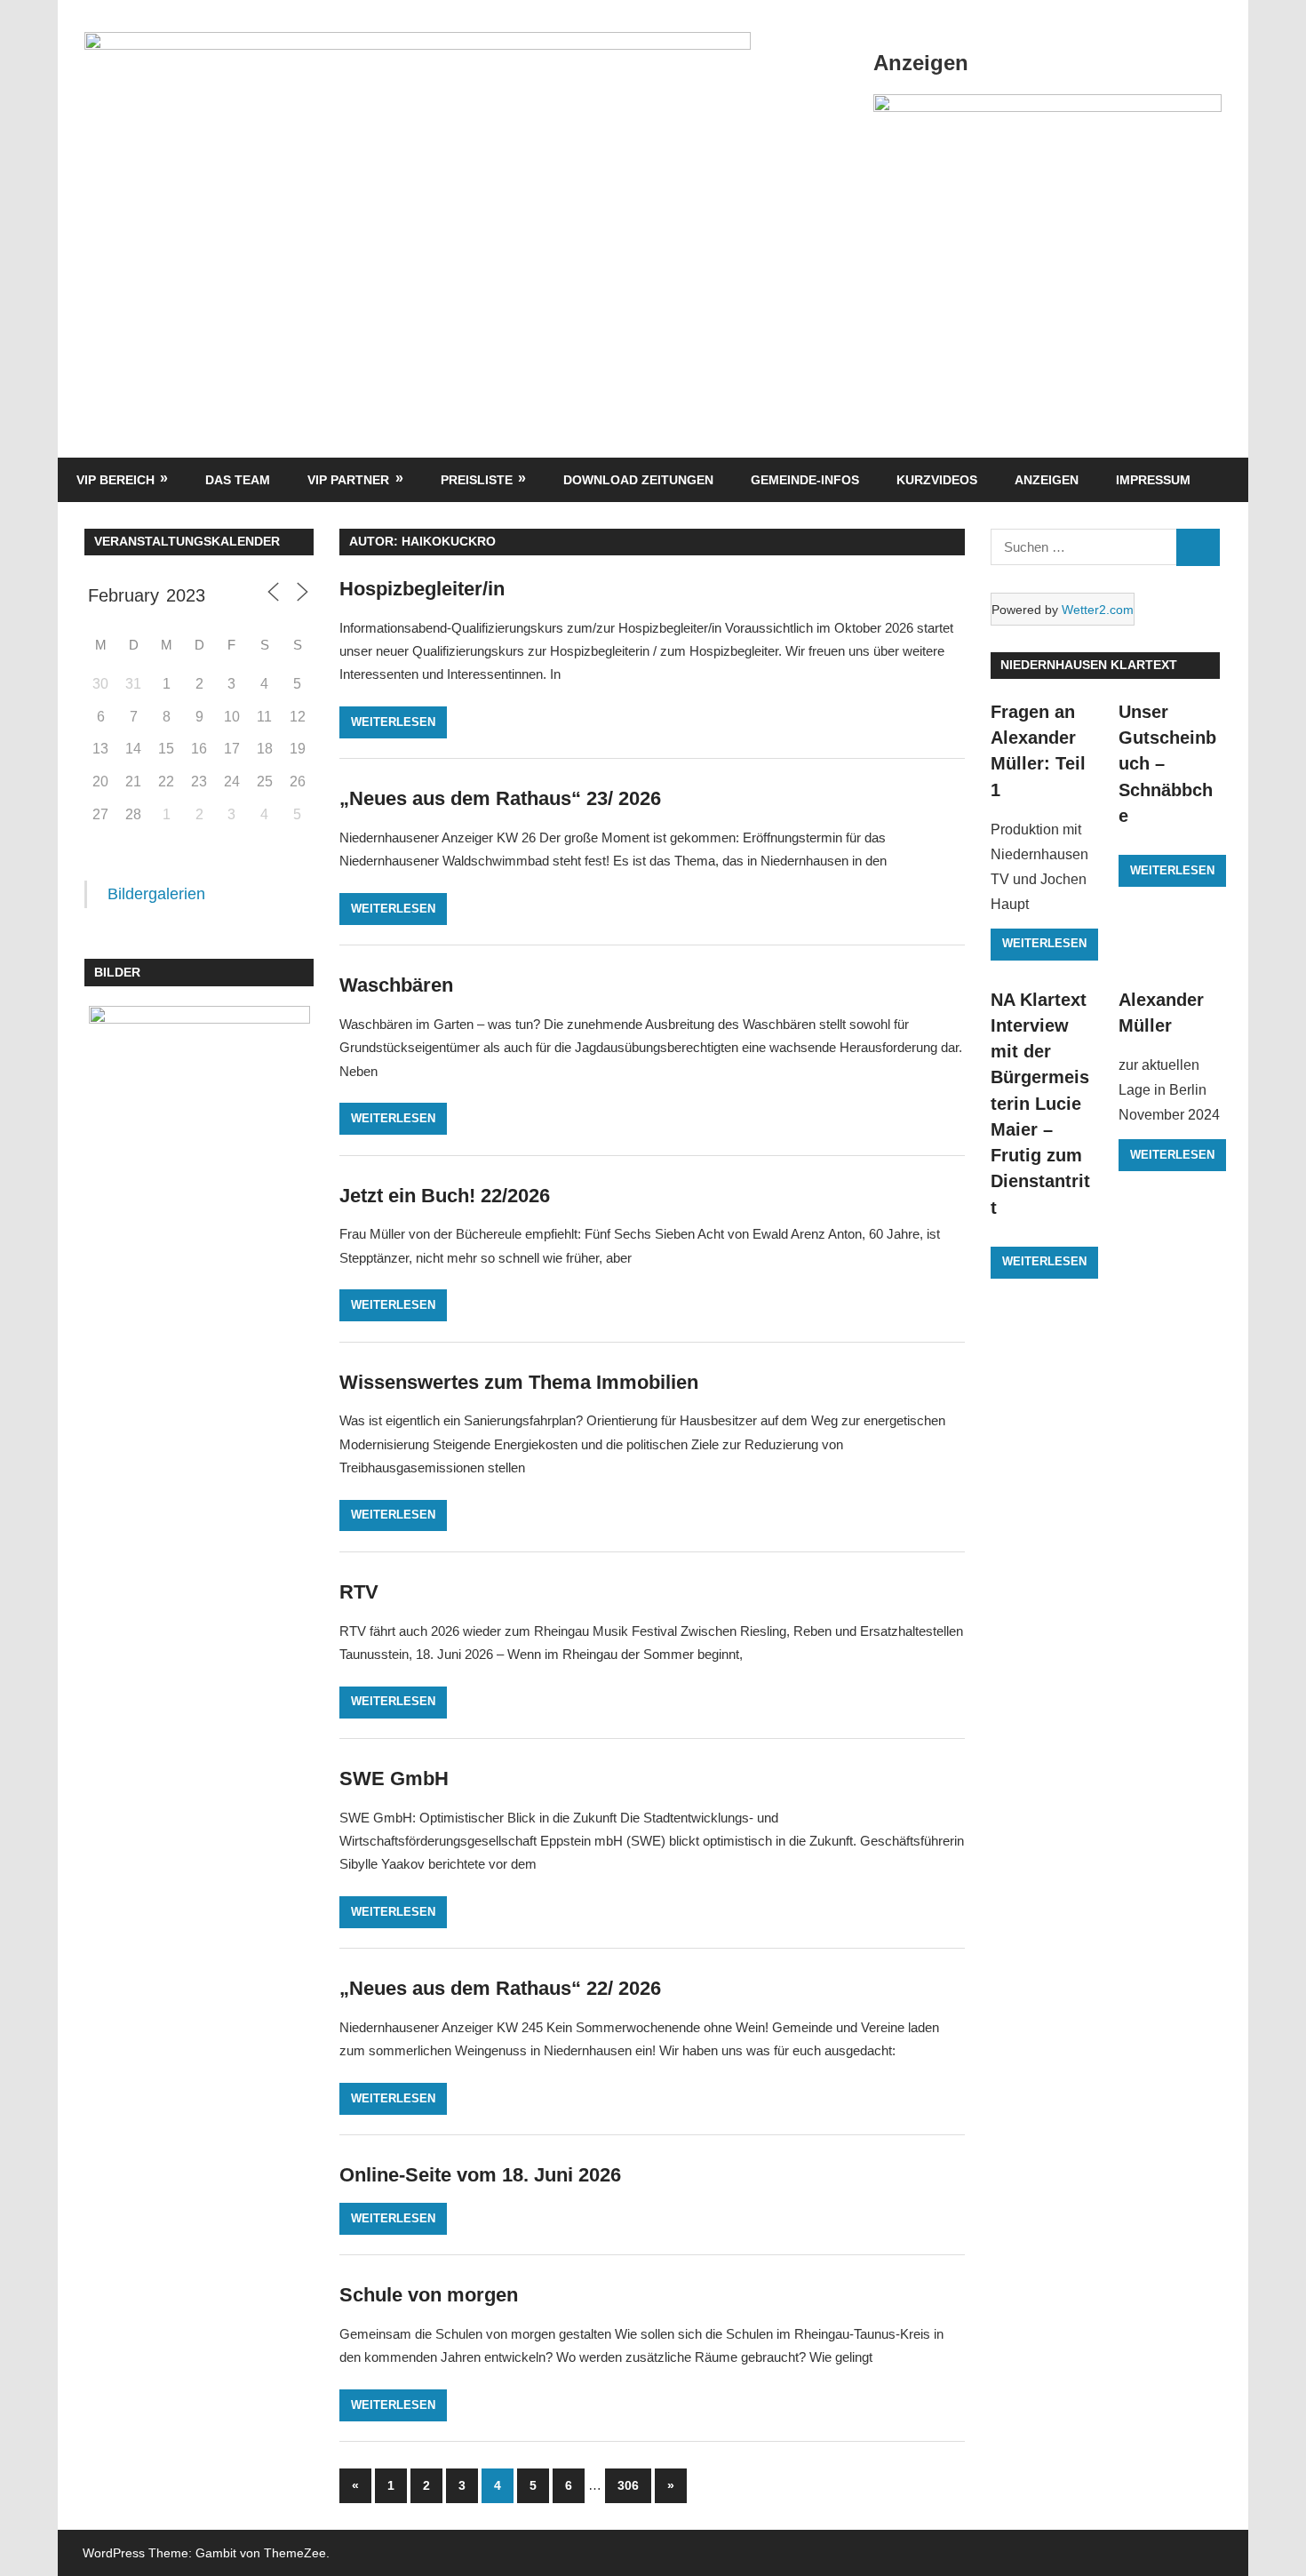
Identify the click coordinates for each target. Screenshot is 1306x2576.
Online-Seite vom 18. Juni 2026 (480, 2175)
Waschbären (396, 985)
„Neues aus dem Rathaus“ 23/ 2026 (500, 798)
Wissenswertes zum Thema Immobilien (519, 1382)
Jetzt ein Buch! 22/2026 (445, 1196)
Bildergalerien (156, 894)
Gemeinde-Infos (805, 480)
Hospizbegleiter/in (422, 589)
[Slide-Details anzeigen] (1047, 107)
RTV (359, 1592)
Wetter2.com (1098, 610)
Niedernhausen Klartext (1089, 665)
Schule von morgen (429, 2295)
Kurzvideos (937, 480)
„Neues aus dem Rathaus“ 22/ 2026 (500, 1988)
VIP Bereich (115, 480)
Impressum (1153, 480)
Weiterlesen (393, 722)
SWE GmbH (394, 1778)
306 (628, 2485)
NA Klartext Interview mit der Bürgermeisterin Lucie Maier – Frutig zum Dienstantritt (1040, 1104)
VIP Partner (348, 480)
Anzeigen (1047, 480)
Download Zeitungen (638, 480)
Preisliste (477, 480)
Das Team (238, 480)
